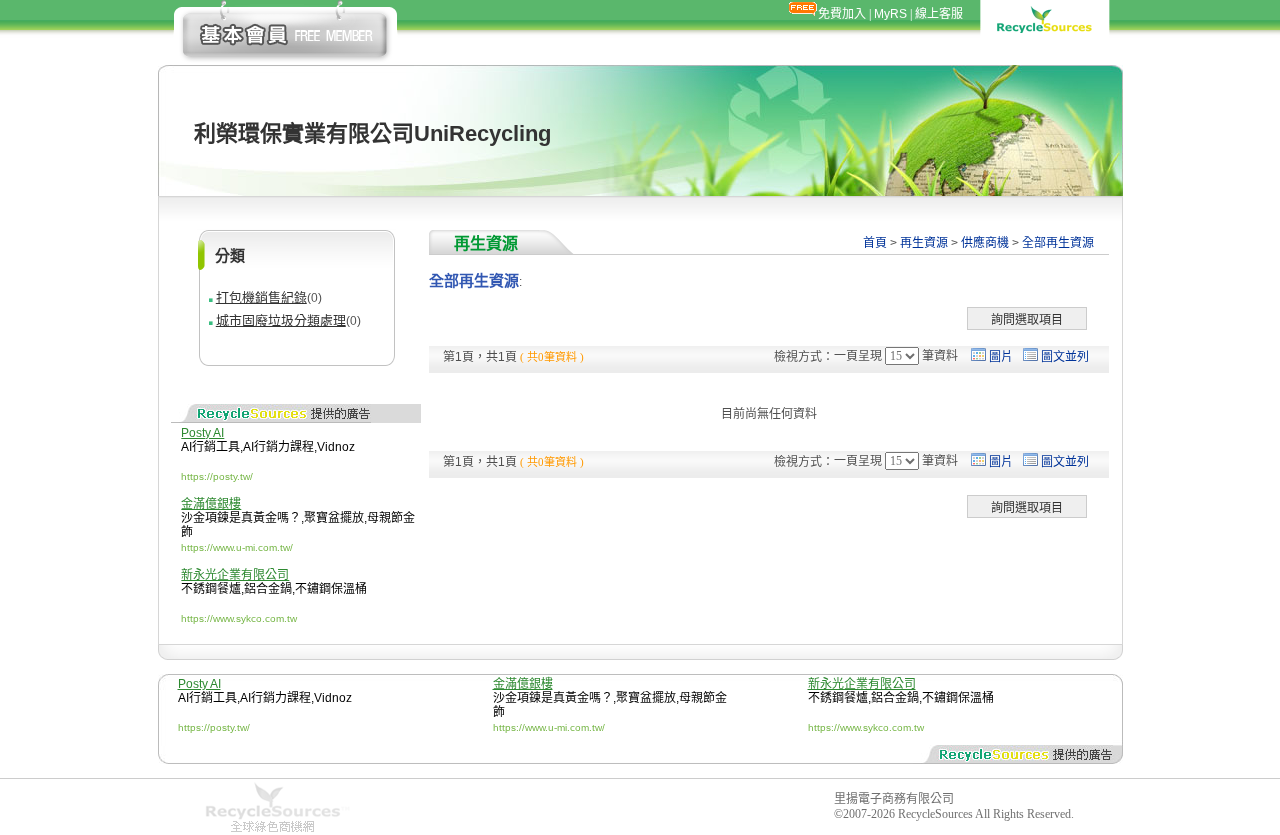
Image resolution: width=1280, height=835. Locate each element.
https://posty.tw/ (217, 476)
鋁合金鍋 (268, 589)
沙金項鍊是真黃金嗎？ (241, 518)
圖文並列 (1065, 357)
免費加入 (842, 14)
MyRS (890, 14)
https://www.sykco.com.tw (239, 618)
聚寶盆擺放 (334, 518)
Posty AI (202, 433)
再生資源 (924, 243)
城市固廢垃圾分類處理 (281, 320)
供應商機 (985, 243)
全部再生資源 (1058, 243)
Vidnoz (336, 447)
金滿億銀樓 (211, 504)
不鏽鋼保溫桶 (331, 589)
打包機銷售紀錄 (261, 297)
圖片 (1001, 357)
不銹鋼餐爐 (211, 589)
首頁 (875, 243)
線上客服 (939, 14)
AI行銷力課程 (278, 447)
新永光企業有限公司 (235, 575)
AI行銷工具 (210, 447)
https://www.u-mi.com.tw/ (237, 547)
